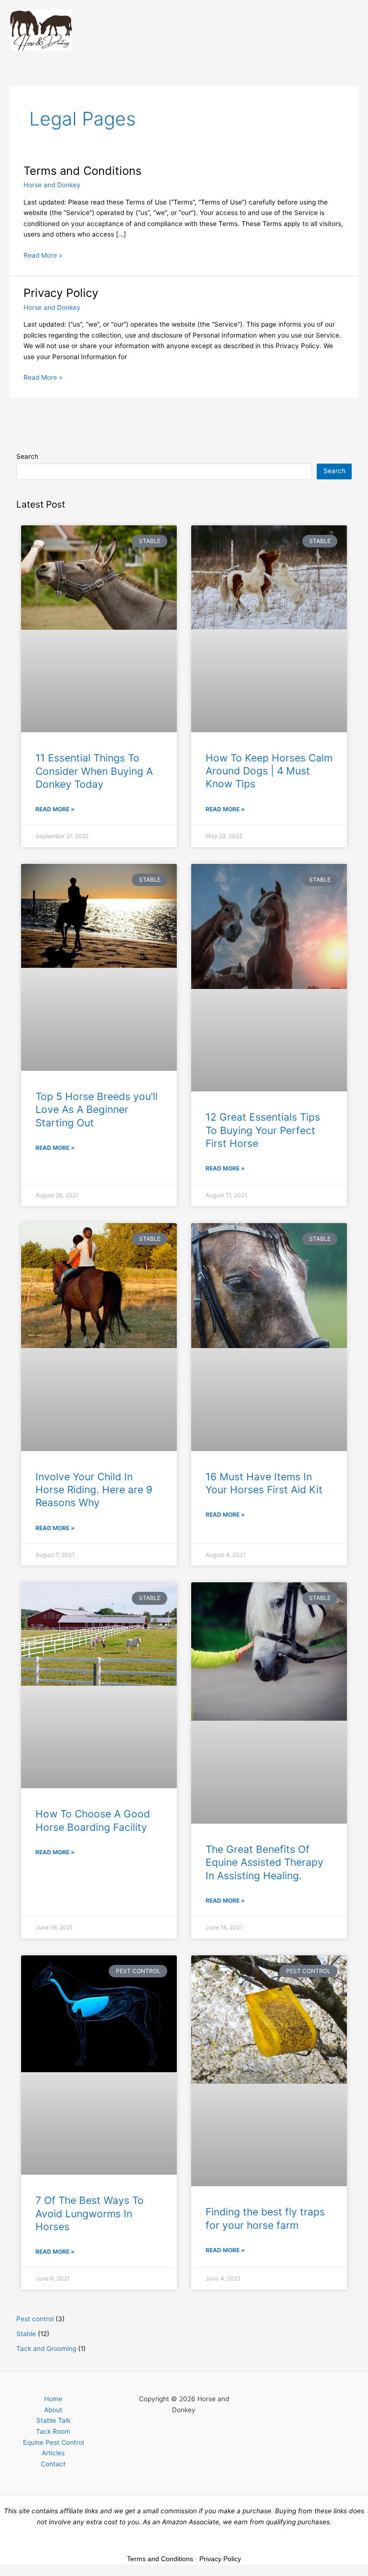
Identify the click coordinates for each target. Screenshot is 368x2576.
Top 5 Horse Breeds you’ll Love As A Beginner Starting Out (97, 1110)
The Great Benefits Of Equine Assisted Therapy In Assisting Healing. (264, 1862)
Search (27, 456)
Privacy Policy (61, 293)
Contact (53, 2464)
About (53, 2410)
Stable (26, 2334)
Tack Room (53, 2431)
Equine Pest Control (53, 2442)
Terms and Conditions (82, 171)
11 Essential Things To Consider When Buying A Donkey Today (94, 771)
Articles (53, 2453)
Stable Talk (53, 2420)
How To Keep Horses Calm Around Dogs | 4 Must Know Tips (269, 771)
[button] (220, 30)
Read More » (43, 255)
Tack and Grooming (46, 2349)
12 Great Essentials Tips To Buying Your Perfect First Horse (263, 1130)
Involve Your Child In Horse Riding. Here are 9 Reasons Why (94, 1490)
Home (53, 2399)
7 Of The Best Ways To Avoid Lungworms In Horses (90, 2213)
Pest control (35, 2319)
